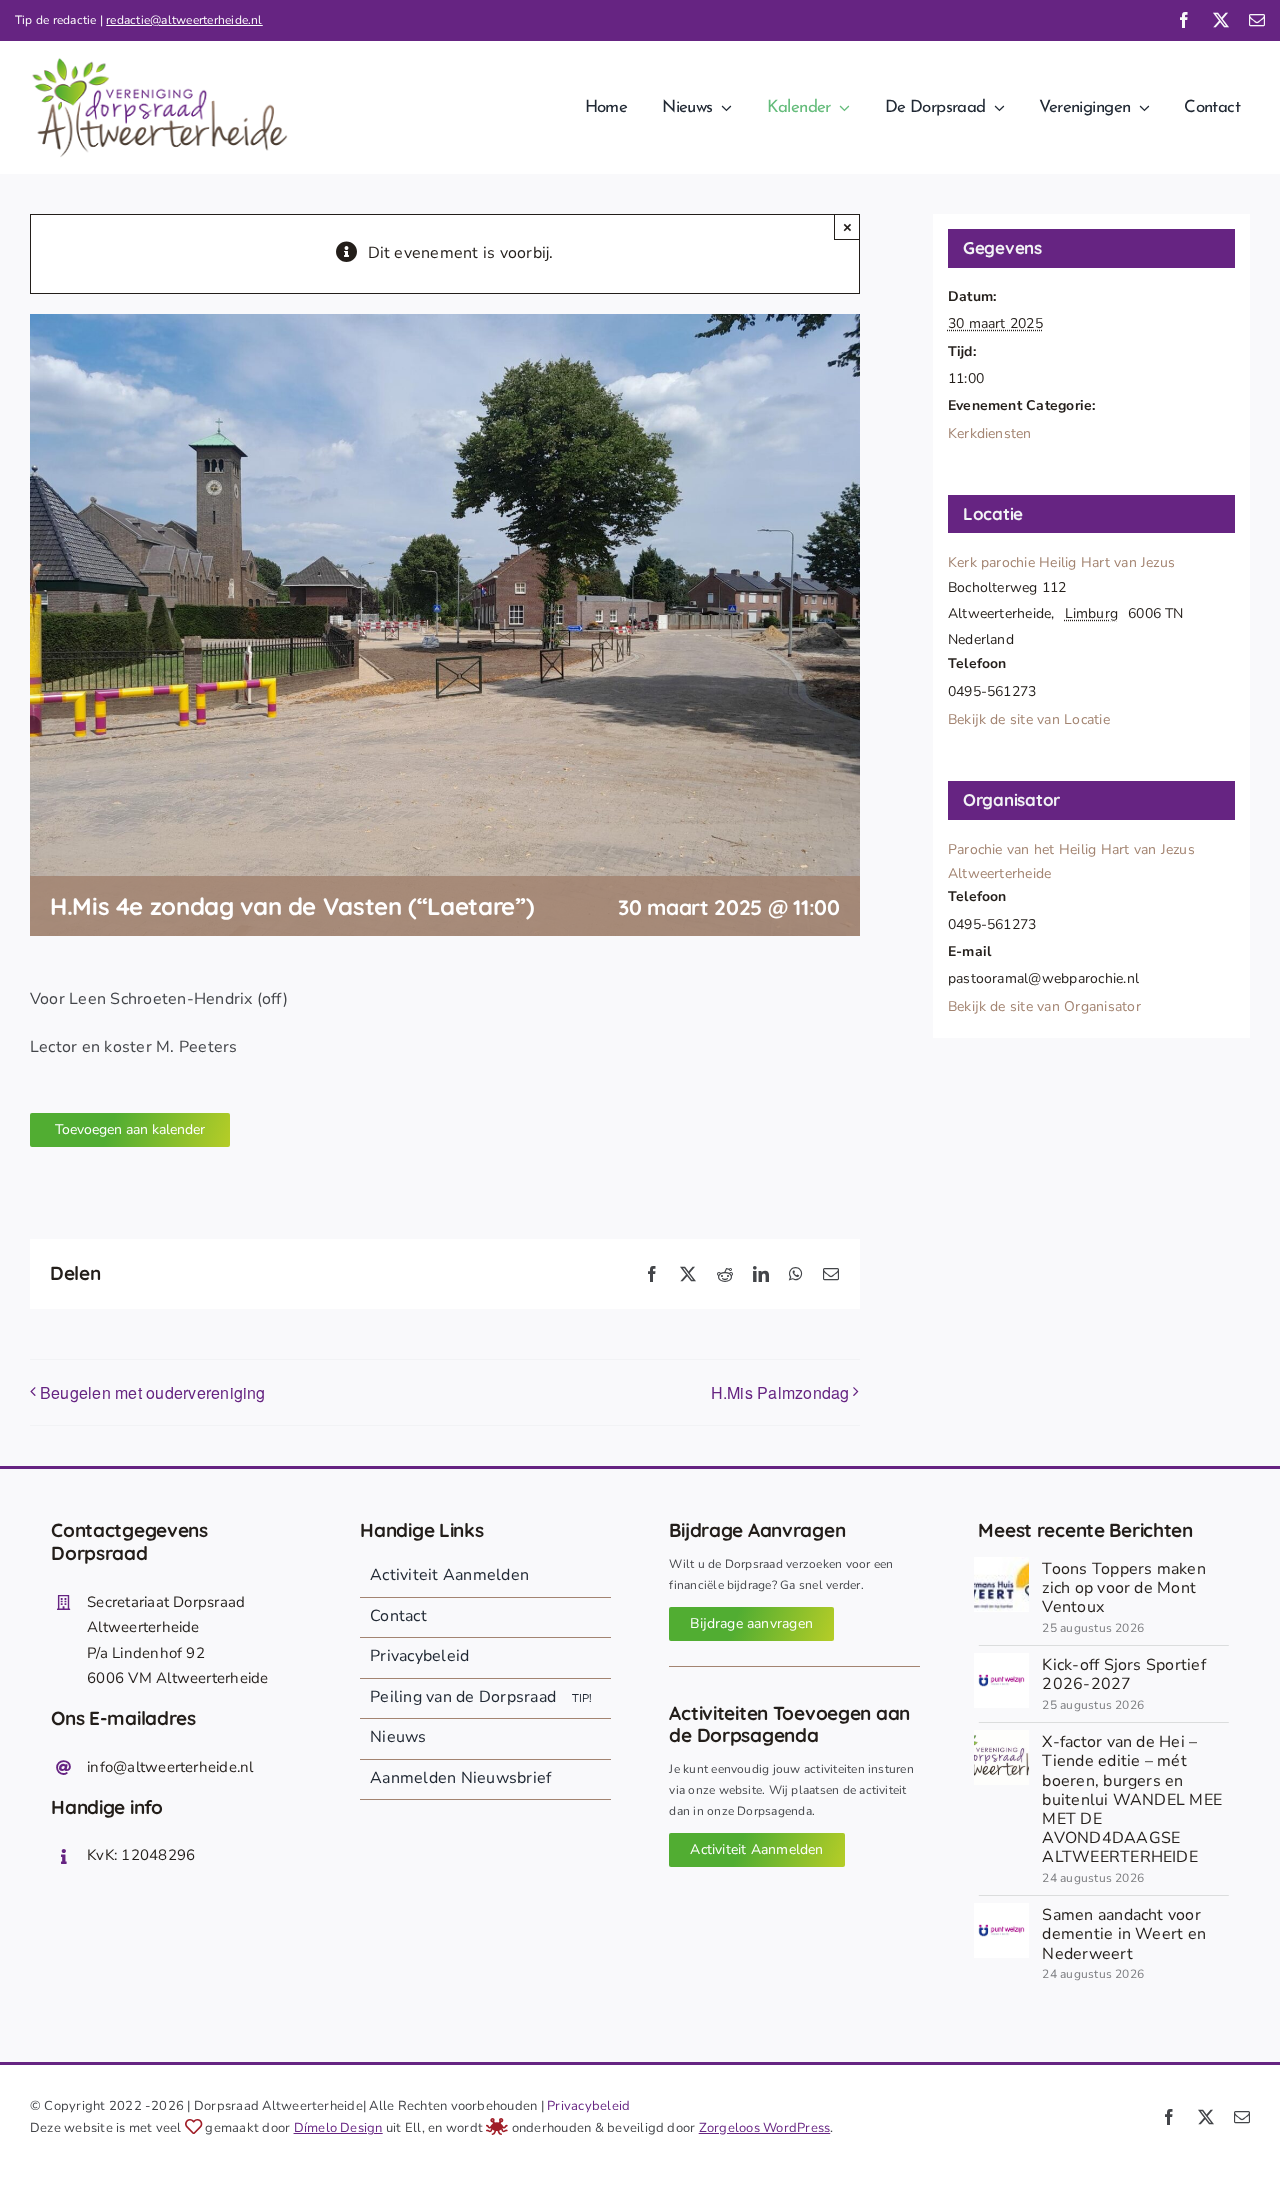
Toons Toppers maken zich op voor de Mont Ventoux (1124, 1588)
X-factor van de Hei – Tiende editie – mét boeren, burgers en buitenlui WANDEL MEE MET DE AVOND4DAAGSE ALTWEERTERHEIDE (1132, 1799)
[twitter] (1221, 20)
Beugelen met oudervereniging (153, 1392)
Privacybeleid (588, 2106)
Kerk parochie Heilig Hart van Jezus (1061, 562)
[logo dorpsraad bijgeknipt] (1001, 1738)
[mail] (1257, 20)
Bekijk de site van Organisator (1044, 1006)
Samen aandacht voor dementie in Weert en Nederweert (1124, 1934)
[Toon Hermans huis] (1001, 1565)
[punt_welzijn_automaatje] (1001, 1661)
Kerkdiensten (990, 433)
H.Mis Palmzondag (780, 1392)
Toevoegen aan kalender (130, 1129)
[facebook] (1184, 20)
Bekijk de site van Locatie (1029, 719)
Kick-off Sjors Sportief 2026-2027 (1124, 1674)
